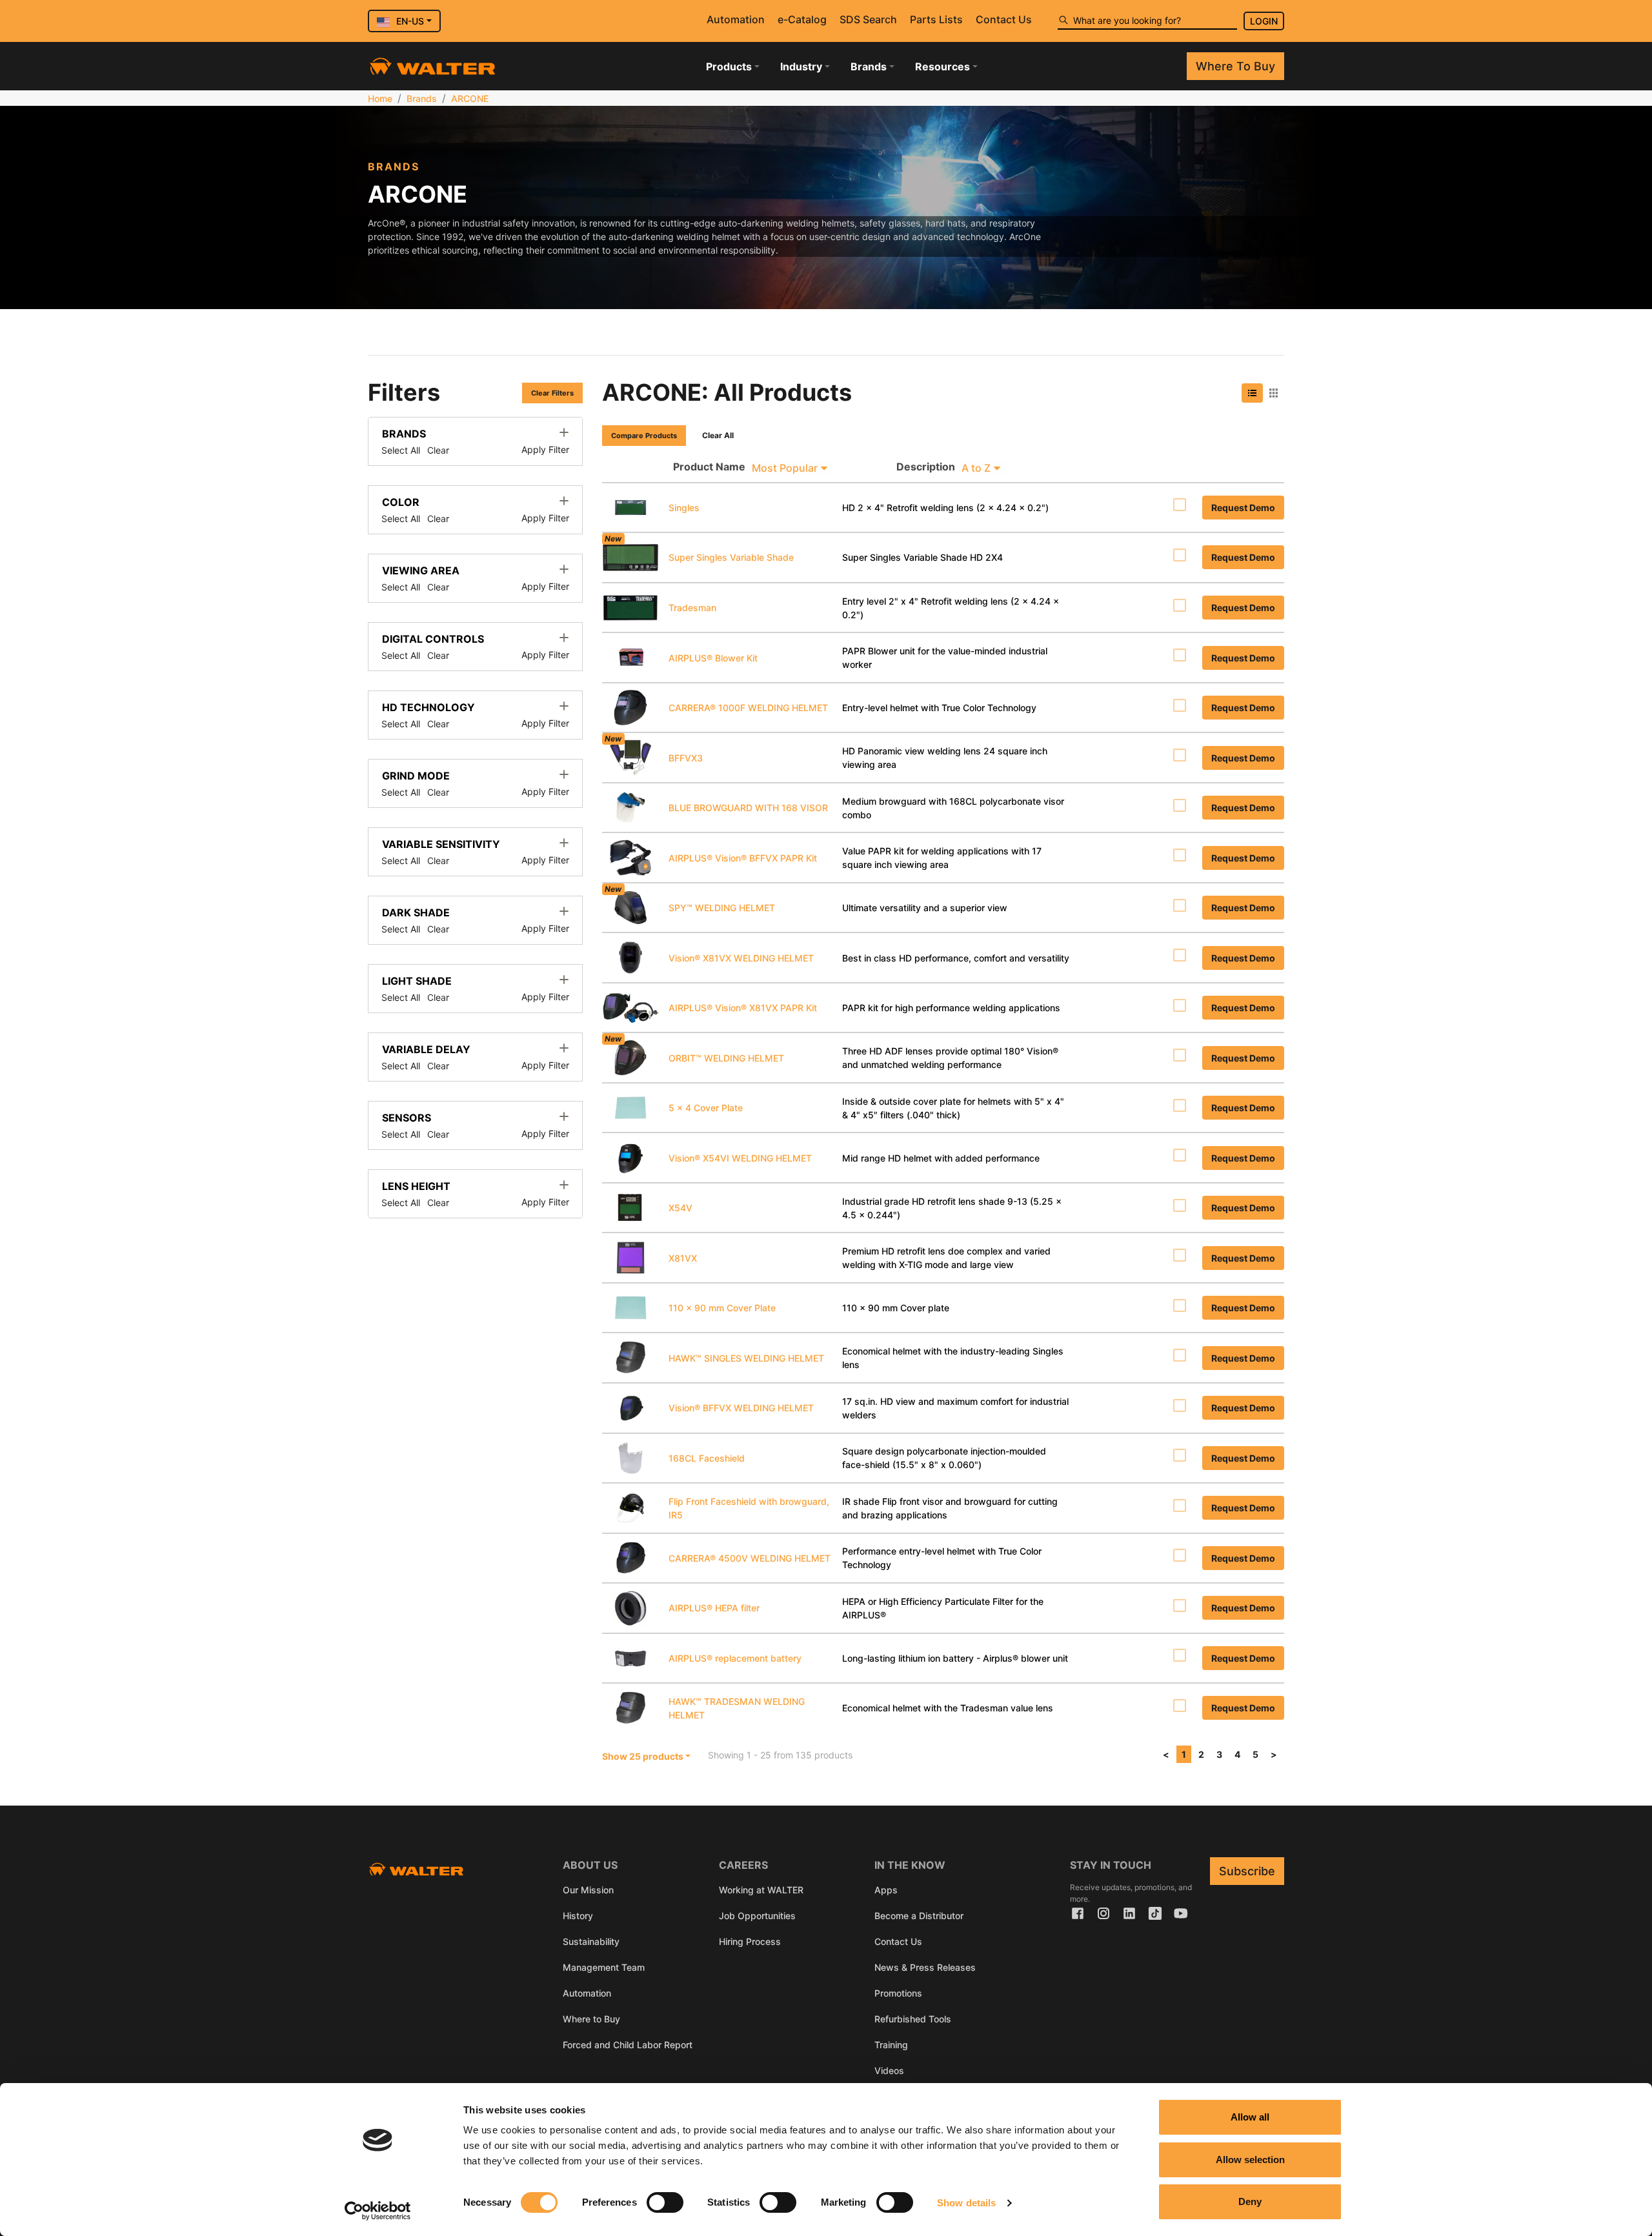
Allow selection (1250, 2160)
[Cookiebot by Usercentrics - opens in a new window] (378, 2211)
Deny (1250, 2201)
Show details (966, 2203)
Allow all (1250, 2117)
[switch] (665, 2202)
